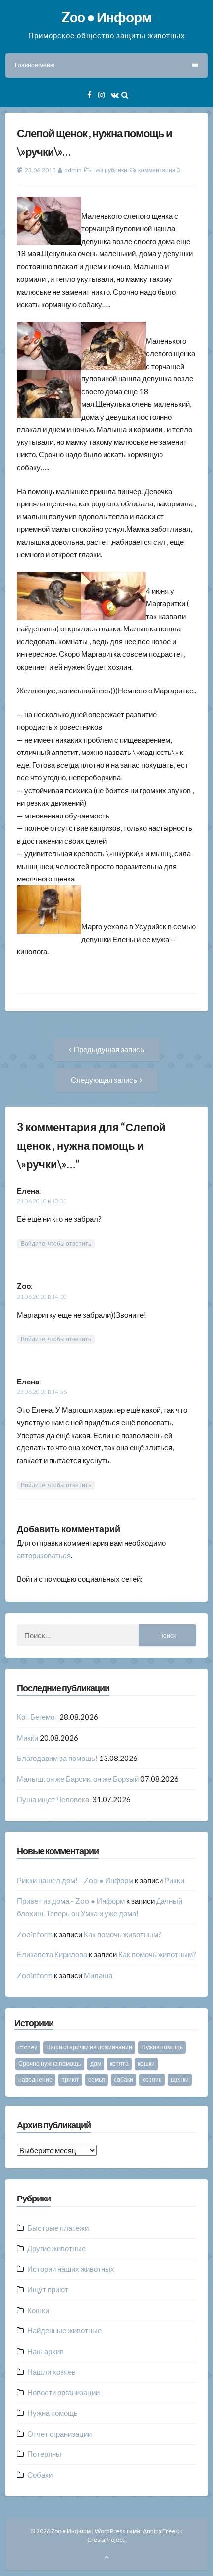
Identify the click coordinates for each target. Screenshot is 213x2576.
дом (96, 2063)
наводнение (35, 2080)
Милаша (98, 1975)
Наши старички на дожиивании (89, 2047)
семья (97, 2080)
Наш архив (46, 2351)
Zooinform (35, 1934)
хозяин (152, 2080)
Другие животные (56, 2248)
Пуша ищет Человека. (54, 1799)
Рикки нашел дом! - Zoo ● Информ (75, 1880)
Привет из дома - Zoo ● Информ (71, 1901)
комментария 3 (159, 170)
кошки (146, 2063)
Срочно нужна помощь (50, 2063)
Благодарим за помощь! (57, 1758)
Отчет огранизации (59, 2434)
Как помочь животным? (123, 1934)
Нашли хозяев (52, 2372)
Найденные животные (64, 2330)
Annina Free (159, 2531)
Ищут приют (48, 2289)
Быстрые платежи (58, 2228)
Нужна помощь (162, 2047)
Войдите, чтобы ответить (56, 1243)
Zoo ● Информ (106, 17)
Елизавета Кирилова (52, 1954)
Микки (27, 1738)
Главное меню (35, 65)
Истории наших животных (71, 2269)
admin (73, 170)
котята (119, 2063)
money (28, 2047)
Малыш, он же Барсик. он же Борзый (78, 1779)
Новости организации (63, 2392)
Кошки (38, 2310)
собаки (124, 2080)
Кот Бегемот (37, 1717)
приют (70, 2080)
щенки (180, 2080)
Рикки (174, 1880)
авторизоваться (44, 1555)
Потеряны (44, 2454)
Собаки (40, 2475)
